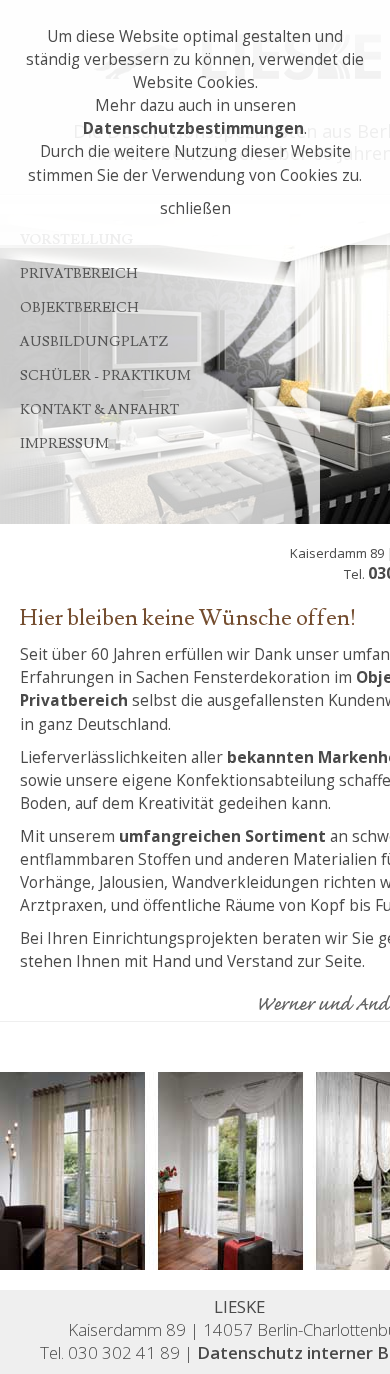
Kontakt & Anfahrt (99, 410)
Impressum (64, 444)
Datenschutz (250, 1352)
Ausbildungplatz (94, 342)
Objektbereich (79, 308)
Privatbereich (79, 274)
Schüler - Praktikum (105, 376)
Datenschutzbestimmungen (193, 128)
